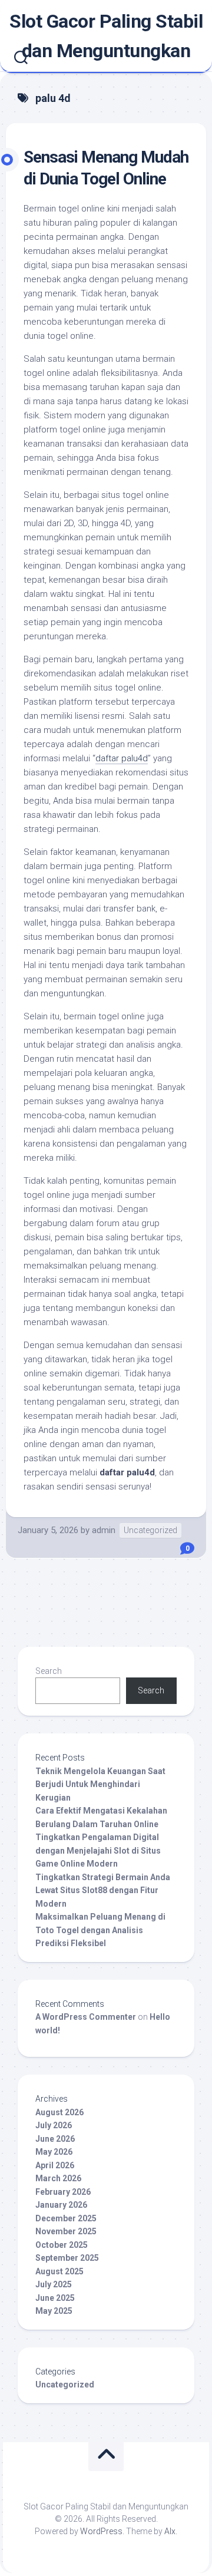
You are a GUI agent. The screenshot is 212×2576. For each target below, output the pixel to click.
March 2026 (58, 2178)
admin (104, 1530)
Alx (170, 2531)
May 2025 (54, 2311)
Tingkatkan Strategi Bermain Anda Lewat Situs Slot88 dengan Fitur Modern (103, 1890)
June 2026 (55, 2139)
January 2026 (61, 2205)
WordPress (101, 2531)
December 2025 (66, 2218)
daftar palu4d (122, 758)
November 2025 (66, 2231)
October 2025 (62, 2245)
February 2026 (63, 2192)
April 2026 (55, 2165)
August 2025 (59, 2271)
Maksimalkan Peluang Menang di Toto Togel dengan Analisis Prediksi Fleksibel (100, 1930)
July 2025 (54, 2284)
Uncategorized (150, 1530)
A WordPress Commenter (86, 2017)
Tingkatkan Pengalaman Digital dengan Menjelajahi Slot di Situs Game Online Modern (98, 1850)
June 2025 (55, 2298)
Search (49, 1671)
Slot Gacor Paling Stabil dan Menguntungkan (106, 36)
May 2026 (54, 2152)
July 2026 (54, 2125)
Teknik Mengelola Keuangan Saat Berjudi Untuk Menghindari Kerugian (100, 1784)
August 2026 (59, 2112)
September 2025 (67, 2258)
